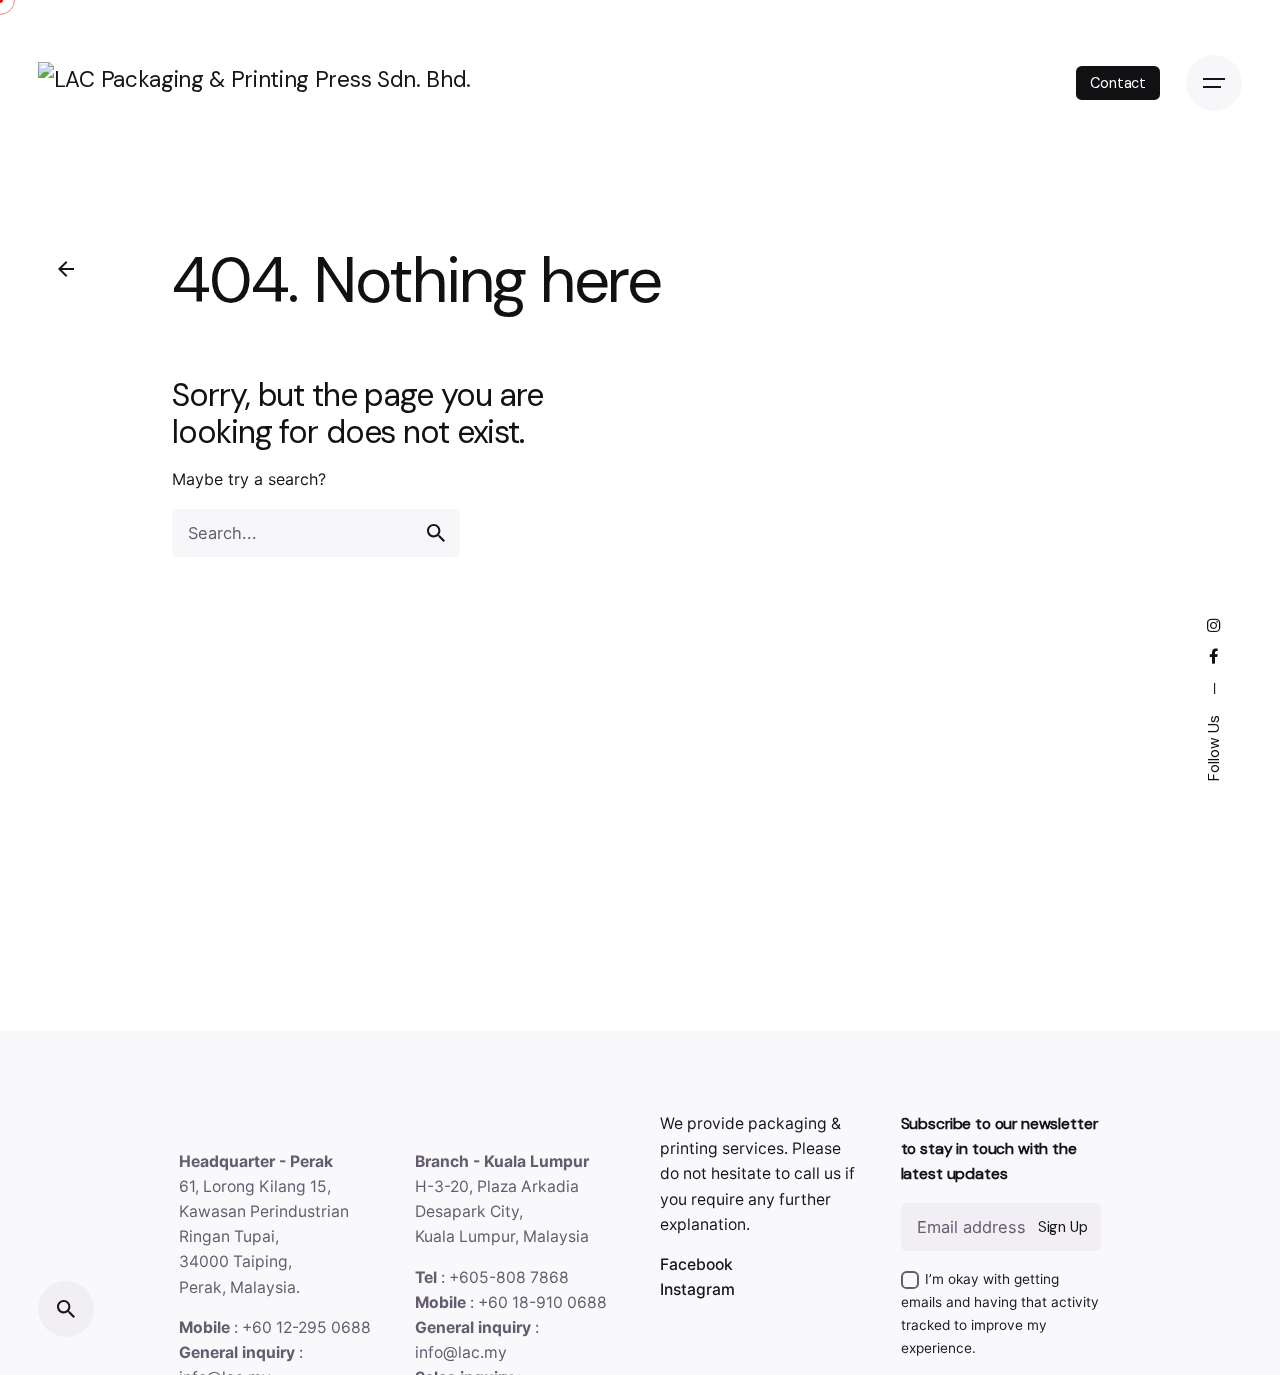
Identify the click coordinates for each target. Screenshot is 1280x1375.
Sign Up (1063, 1227)
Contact (1118, 83)
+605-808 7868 (509, 1277)
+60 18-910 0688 (542, 1302)
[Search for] (316, 533)
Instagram (697, 1289)
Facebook (696, 1264)
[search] (436, 533)
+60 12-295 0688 (306, 1327)
